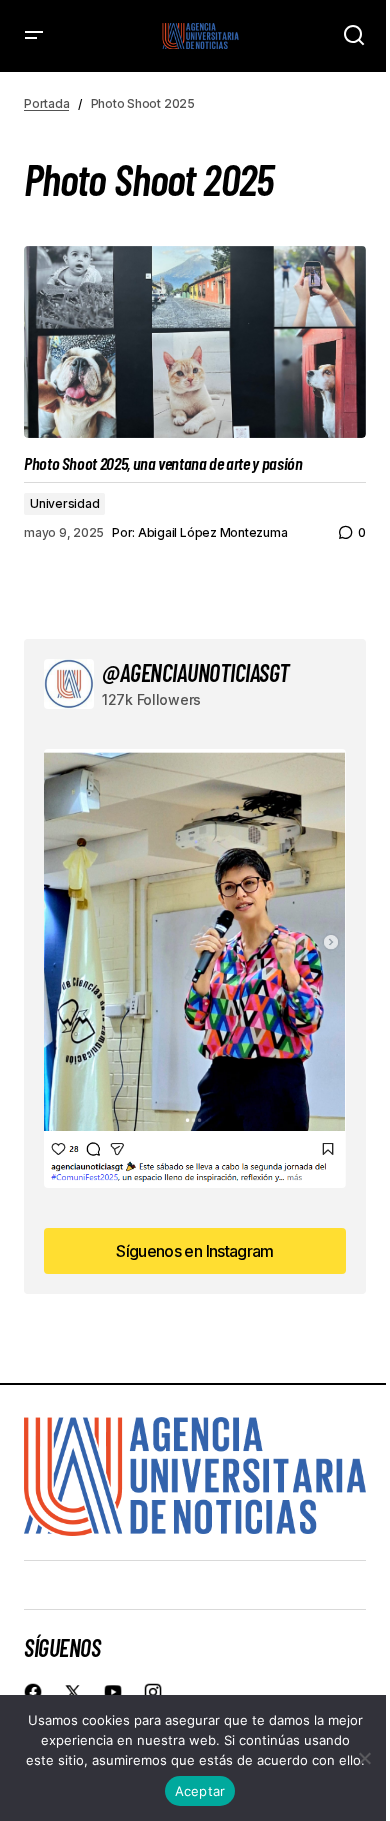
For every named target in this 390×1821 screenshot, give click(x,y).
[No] (365, 1758)
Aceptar (200, 1791)
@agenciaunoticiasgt (196, 672)
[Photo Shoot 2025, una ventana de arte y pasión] (195, 342)
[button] (34, 36)
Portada (46, 103)
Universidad (64, 503)
